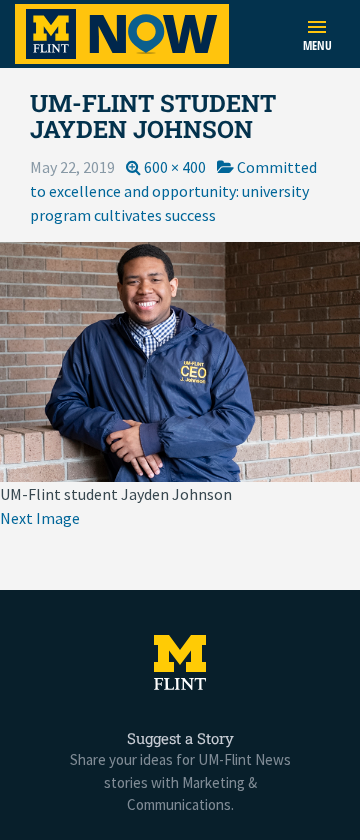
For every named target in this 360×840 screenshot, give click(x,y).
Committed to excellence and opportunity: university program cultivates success (173, 191)
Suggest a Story (180, 738)
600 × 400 (175, 167)
